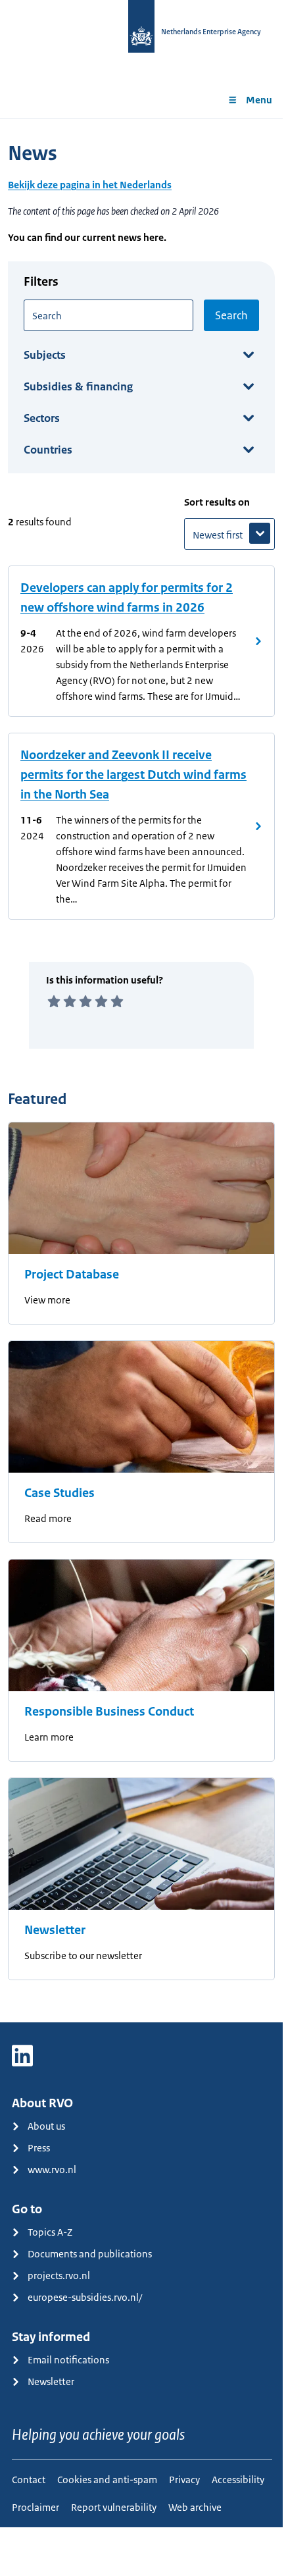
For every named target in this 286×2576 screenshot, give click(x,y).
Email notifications (68, 2360)
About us (46, 2126)
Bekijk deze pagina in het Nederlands (90, 185)
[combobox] (108, 315)
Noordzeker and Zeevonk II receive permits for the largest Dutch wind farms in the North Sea (133, 775)
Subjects (45, 355)
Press (39, 2148)
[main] (141, 1070)
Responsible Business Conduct (109, 1712)
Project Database (72, 1275)
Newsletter (55, 1930)
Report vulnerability (114, 2507)
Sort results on (217, 502)
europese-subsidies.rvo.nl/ (85, 2297)
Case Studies (60, 1493)
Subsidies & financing (78, 386)
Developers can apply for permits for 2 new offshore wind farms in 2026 (127, 598)
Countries (48, 450)
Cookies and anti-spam (107, 2480)
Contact (29, 2480)
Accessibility (238, 2480)
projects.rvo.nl (59, 2275)
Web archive (195, 2507)
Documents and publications (90, 2254)
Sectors (42, 418)
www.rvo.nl (52, 2169)
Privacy (184, 2480)
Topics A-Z (50, 2232)
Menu (259, 100)
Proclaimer (36, 2507)
